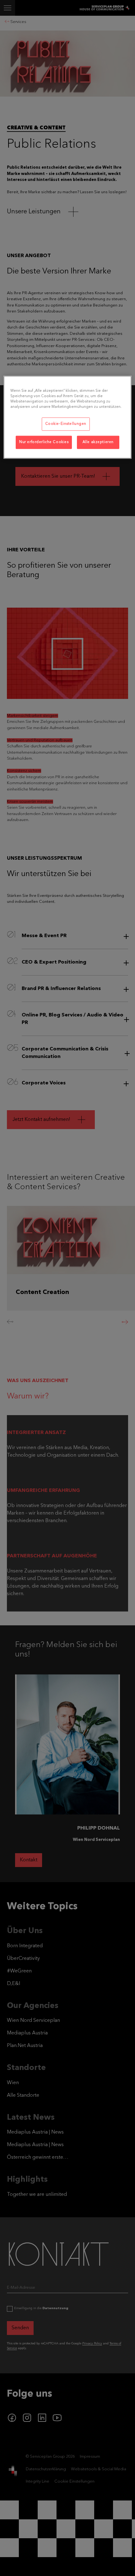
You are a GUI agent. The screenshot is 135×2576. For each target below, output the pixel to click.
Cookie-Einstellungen (66, 424)
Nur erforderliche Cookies (44, 442)
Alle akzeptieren (98, 442)
